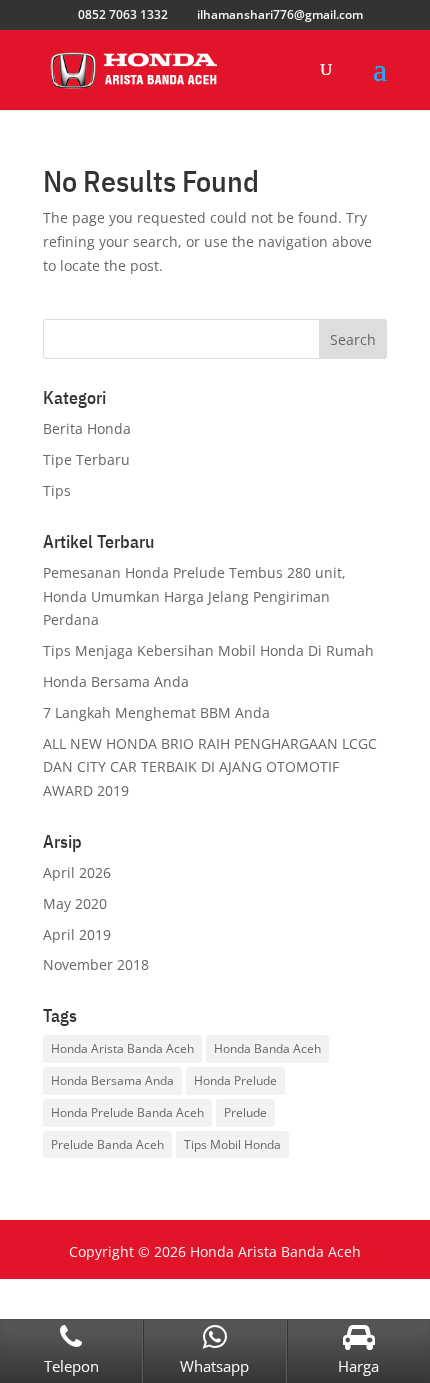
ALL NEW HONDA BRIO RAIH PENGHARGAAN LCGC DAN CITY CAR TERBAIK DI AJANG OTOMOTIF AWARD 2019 (210, 767)
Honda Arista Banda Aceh (122, 1048)
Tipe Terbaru (86, 459)
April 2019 (77, 934)
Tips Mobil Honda (232, 1144)
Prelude (245, 1112)
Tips (57, 490)
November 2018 (96, 964)
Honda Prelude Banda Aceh (127, 1112)
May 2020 (75, 903)
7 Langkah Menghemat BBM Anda (156, 712)
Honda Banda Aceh (267, 1048)
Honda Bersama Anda (116, 681)
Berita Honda (87, 428)
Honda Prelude (235, 1080)
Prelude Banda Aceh (107, 1144)
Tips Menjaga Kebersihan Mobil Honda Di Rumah (208, 650)
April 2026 (77, 872)
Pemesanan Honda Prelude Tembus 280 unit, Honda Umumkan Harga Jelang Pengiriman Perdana (194, 596)
